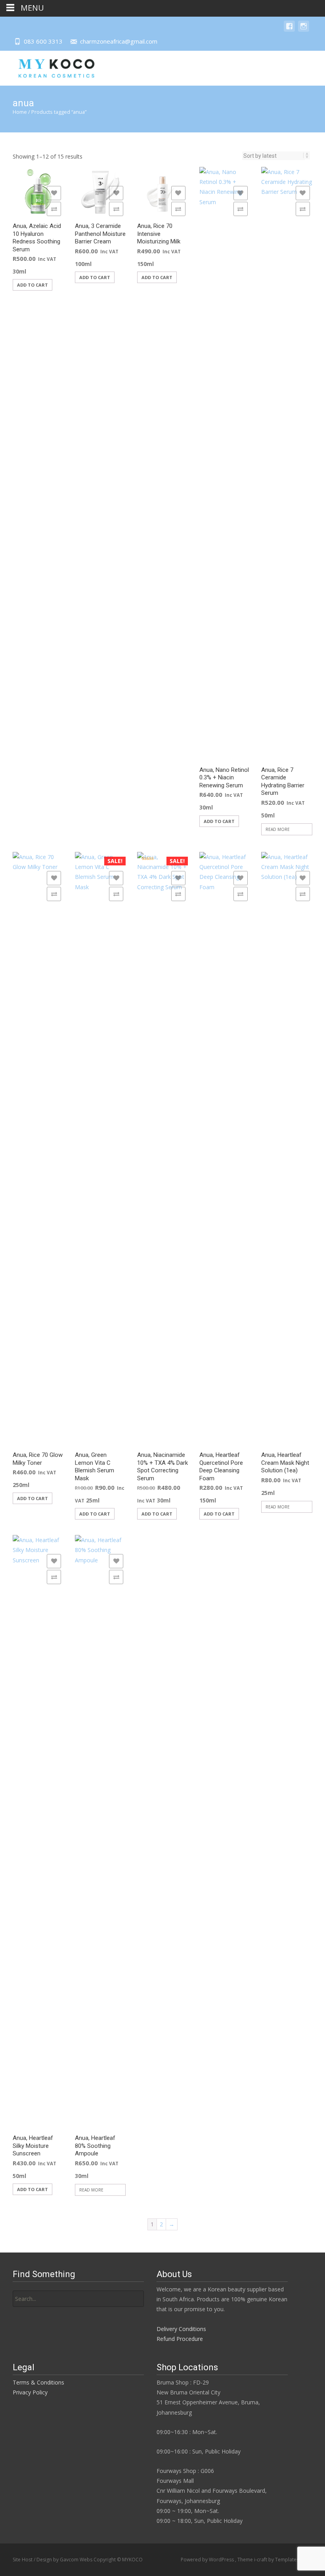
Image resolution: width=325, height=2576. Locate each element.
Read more (278, 829)
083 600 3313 (43, 41)
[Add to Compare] (54, 209)
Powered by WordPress (208, 2560)
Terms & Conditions (38, 2382)
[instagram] (304, 30)
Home (20, 112)
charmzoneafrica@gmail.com (119, 41)
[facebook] (289, 30)
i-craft (261, 2560)
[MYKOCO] (50, 67)
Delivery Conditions (181, 2329)
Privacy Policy (30, 2392)
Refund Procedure (180, 2339)
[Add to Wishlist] (54, 193)
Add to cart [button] (32, 285)
